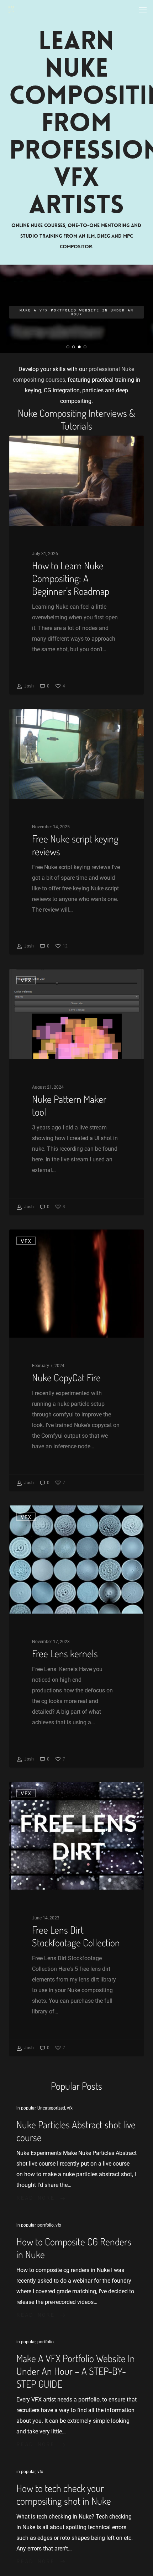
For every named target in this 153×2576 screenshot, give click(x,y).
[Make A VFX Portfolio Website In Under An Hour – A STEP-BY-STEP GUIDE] (76, 2393)
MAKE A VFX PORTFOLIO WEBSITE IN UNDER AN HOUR (76, 312)
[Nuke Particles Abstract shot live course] (76, 2153)
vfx (26, 447)
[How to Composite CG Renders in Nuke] (76, 2270)
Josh (28, 686)
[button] (143, 10)
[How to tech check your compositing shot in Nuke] (76, 2516)
